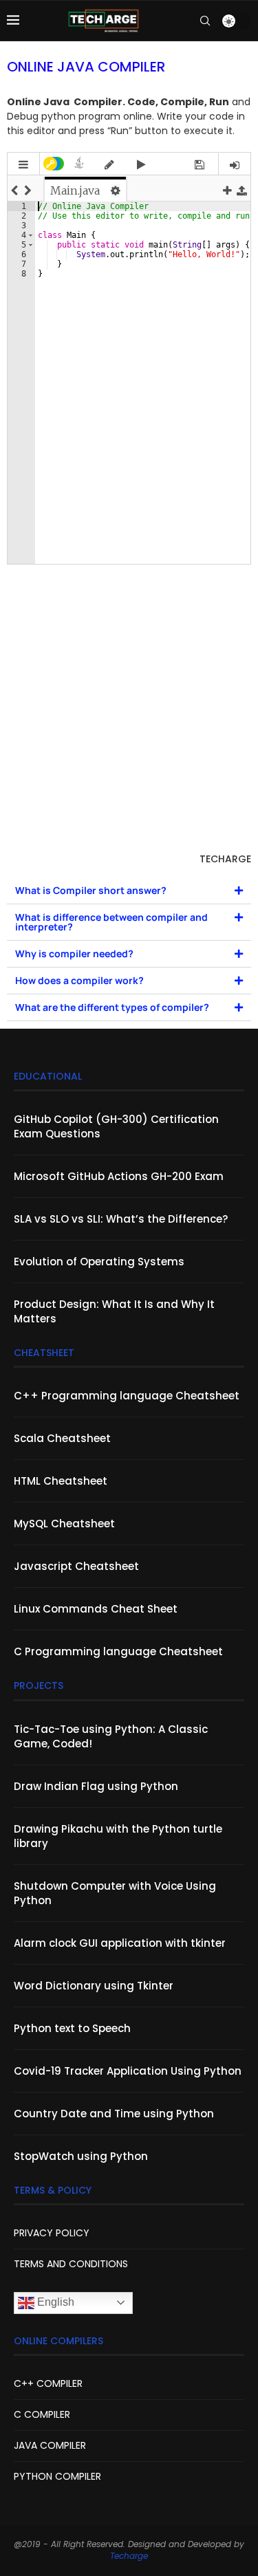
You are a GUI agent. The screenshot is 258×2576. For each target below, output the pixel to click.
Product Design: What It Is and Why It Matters (114, 1311)
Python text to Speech (72, 2028)
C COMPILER (42, 2414)
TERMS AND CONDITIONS (71, 2264)
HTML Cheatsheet (61, 1481)
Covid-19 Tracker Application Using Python (128, 2071)
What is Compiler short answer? (91, 890)
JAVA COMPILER (50, 2445)
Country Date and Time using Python (114, 2114)
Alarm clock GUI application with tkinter (120, 1943)
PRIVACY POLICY (52, 2233)
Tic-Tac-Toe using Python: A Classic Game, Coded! (111, 1736)
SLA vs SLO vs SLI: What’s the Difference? (121, 1219)
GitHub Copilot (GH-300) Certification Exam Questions (116, 1126)
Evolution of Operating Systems (99, 1262)
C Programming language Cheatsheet (118, 1651)
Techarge (129, 2556)
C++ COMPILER (48, 2383)
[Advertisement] (129, 711)
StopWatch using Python (81, 2156)
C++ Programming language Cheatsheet (127, 1396)
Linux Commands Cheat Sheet (96, 1609)
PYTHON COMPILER (57, 2476)
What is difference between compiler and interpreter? (111, 922)
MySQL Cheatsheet (64, 1524)
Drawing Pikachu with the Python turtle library (118, 1836)
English (54, 2302)
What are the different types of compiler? (112, 1007)
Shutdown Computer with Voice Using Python (115, 1893)
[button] (129, 891)
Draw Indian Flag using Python (96, 1786)
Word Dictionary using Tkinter (94, 1986)
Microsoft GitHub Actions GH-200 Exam (119, 1176)
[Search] (205, 21)
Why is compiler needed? (74, 953)
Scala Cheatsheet (62, 1438)
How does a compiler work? (79, 980)
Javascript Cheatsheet (76, 1566)
